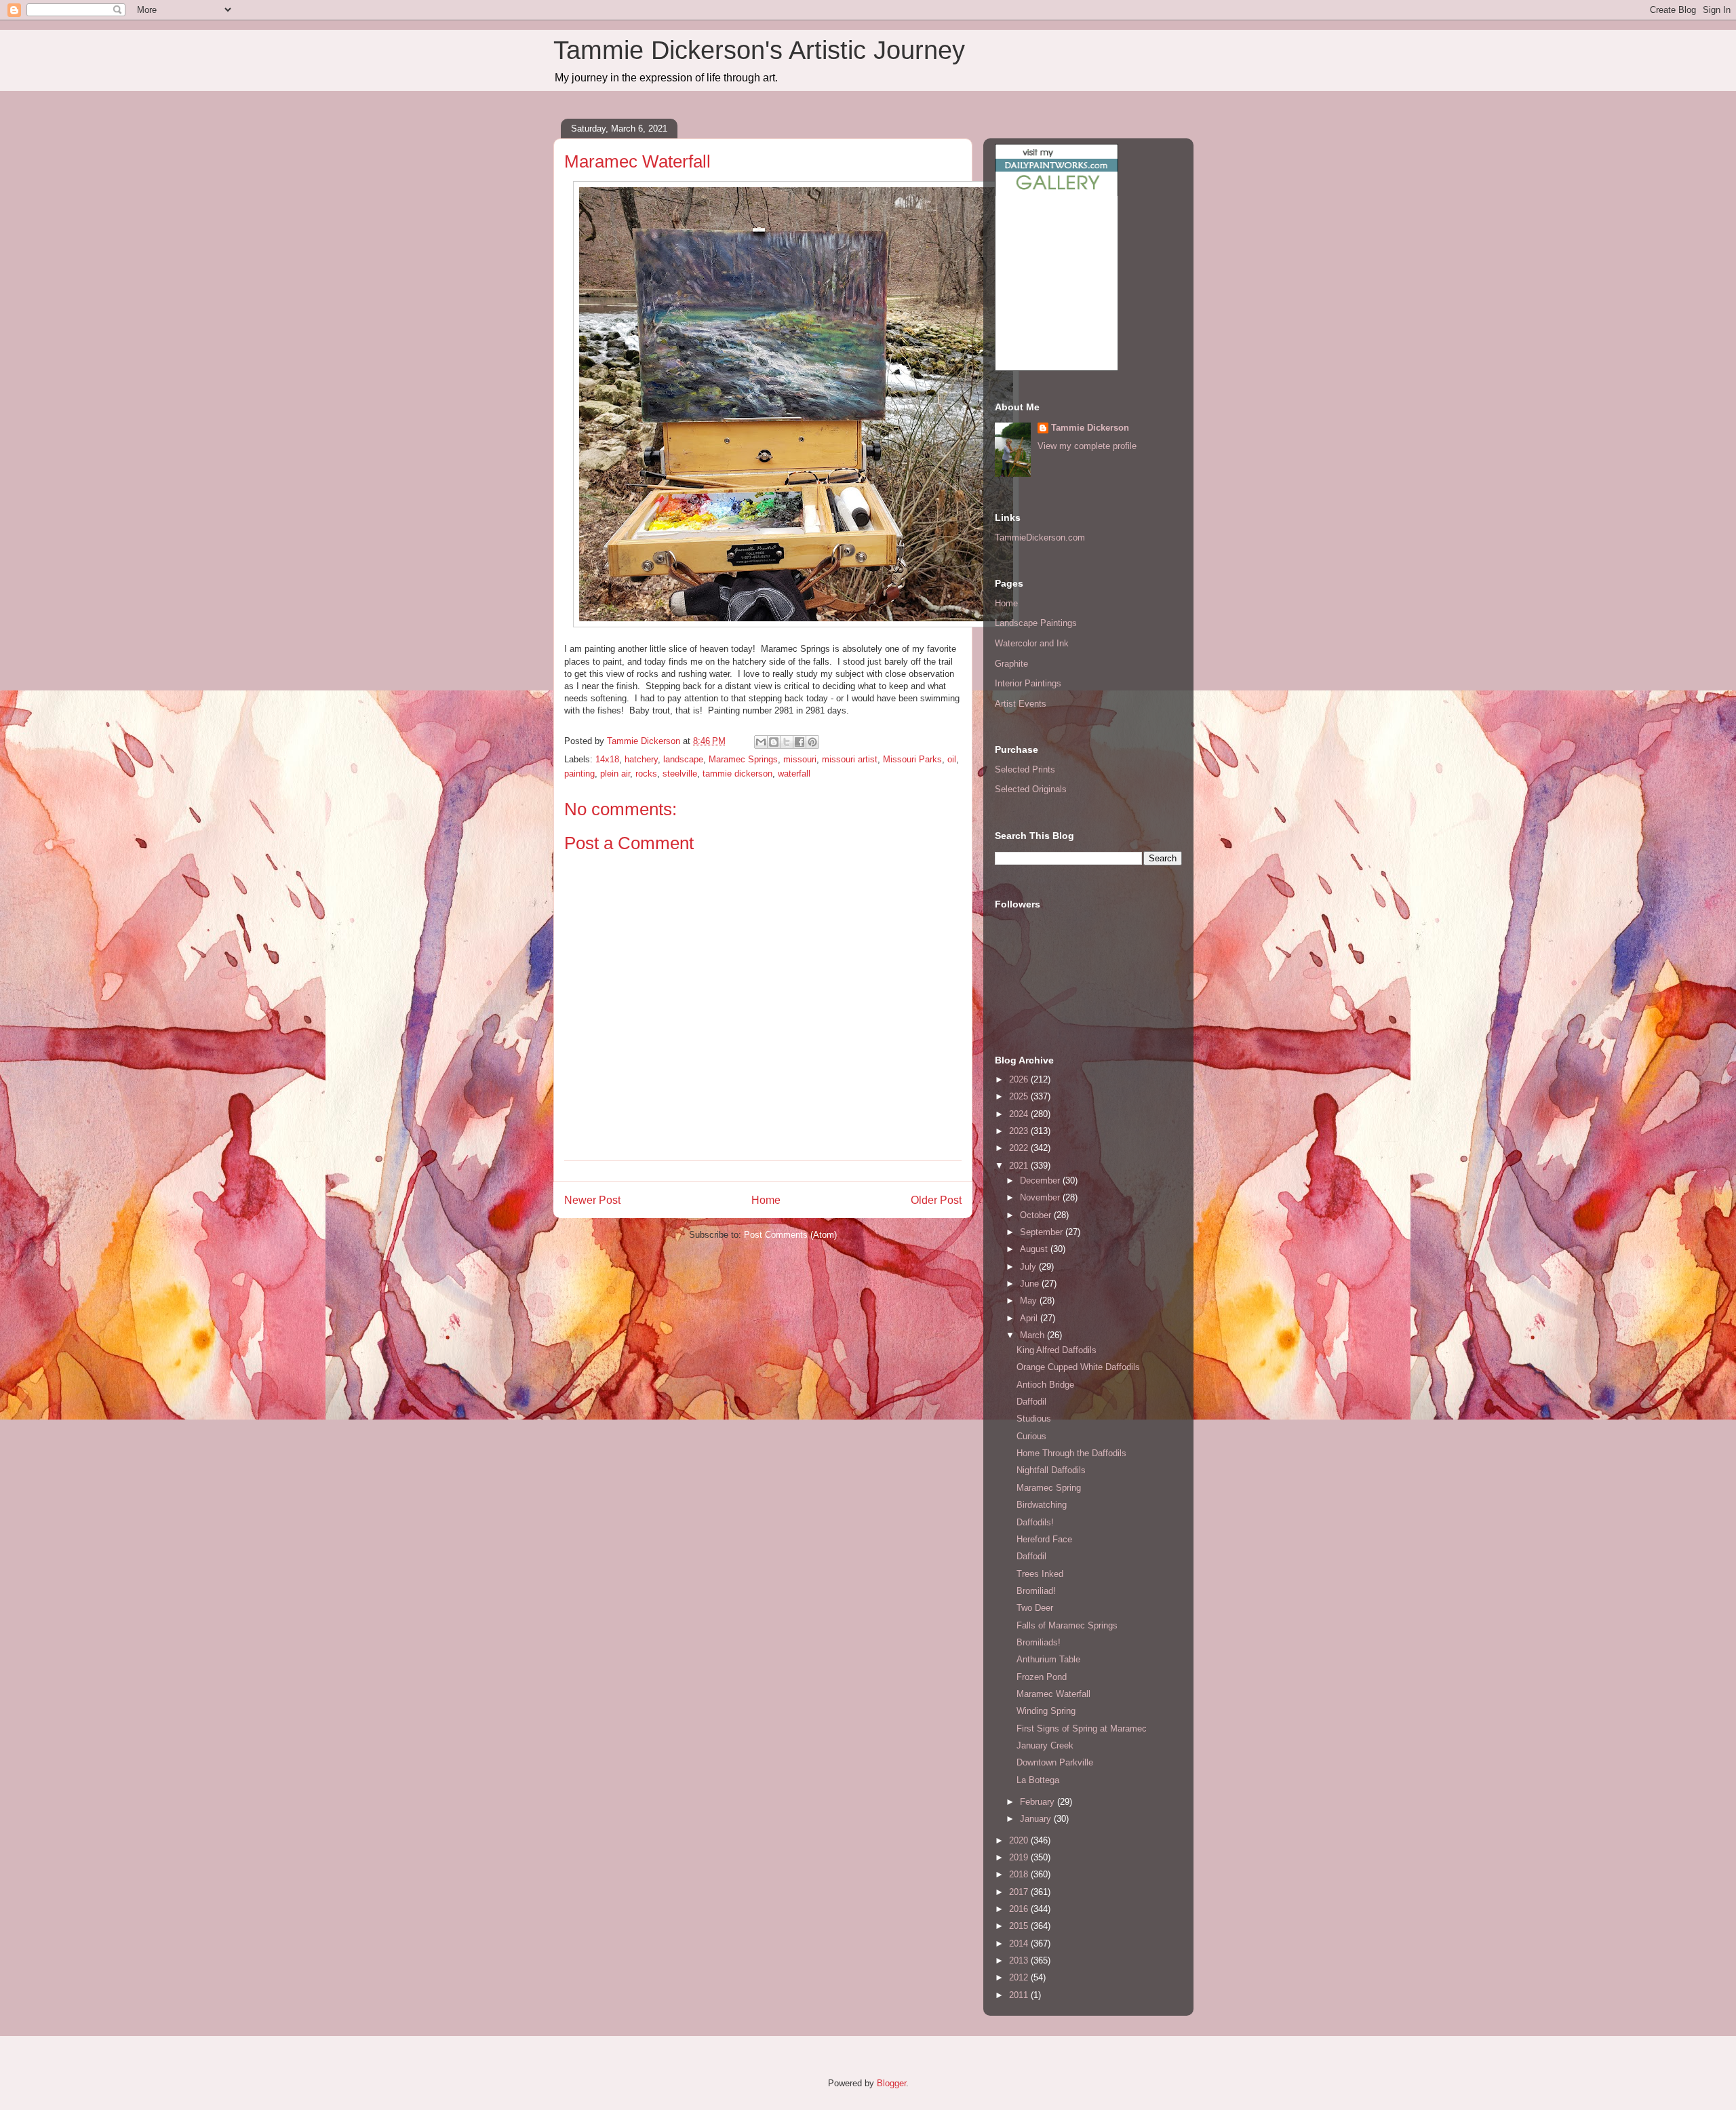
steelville (680, 774)
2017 (1020, 1892)
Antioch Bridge (1045, 1385)
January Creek (1045, 1745)
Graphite (1011, 664)
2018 (1020, 1874)
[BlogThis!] (774, 742)
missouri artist (850, 759)
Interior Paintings (1028, 683)
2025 (1020, 1096)
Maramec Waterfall (1053, 1694)
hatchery (641, 759)
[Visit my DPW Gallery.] (1057, 193)
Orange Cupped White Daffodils (1078, 1367)
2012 (1020, 1977)
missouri (800, 759)
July (1029, 1267)
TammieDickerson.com (1040, 538)
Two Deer (1035, 1608)
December (1041, 1180)
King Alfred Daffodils (1057, 1350)
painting (579, 774)
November (1041, 1197)
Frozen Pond (1042, 1677)
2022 (1020, 1148)
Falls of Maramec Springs (1067, 1625)
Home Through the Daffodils (1071, 1453)
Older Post (936, 1200)
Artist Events (1021, 704)
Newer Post (592, 1200)
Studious (1034, 1419)
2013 (1020, 1960)
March (1033, 1335)
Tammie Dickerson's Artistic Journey (759, 50)
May (1030, 1301)
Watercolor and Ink (1032, 643)
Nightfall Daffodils (1051, 1470)
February (1039, 1802)
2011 (1020, 1995)
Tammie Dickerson (1090, 428)
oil (952, 759)
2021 (1020, 1166)
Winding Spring (1046, 1711)
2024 (1020, 1114)
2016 (1020, 1909)
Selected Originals (1031, 789)
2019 (1020, 1857)
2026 (1020, 1079)
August (1035, 1249)
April (1030, 1318)
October (1037, 1215)
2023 (1020, 1131)
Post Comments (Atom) (790, 1235)
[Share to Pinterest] (812, 742)
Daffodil (1031, 1402)
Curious (1031, 1436)
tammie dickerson (737, 774)
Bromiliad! (1036, 1591)
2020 (1020, 1840)
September (1043, 1232)
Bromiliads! (1039, 1642)
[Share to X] (787, 742)
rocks (646, 774)
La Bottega (1038, 1780)
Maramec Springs (743, 759)
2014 (1020, 1943)
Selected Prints (1025, 769)
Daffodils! (1035, 1522)
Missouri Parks (912, 759)
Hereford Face (1044, 1539)
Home (766, 1200)
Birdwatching (1042, 1505)
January (1037, 1819)
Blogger (891, 2083)
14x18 (607, 759)
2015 (1020, 1926)
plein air (615, 774)
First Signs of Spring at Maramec (1082, 1728)
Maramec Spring (1049, 1488)
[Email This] (761, 742)
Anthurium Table (1048, 1659)
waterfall (794, 774)
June (1031, 1284)
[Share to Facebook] (800, 742)
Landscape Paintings (1036, 623)
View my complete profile (1087, 446)
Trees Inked (1040, 1574)
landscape (683, 759)
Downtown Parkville (1055, 1762)
